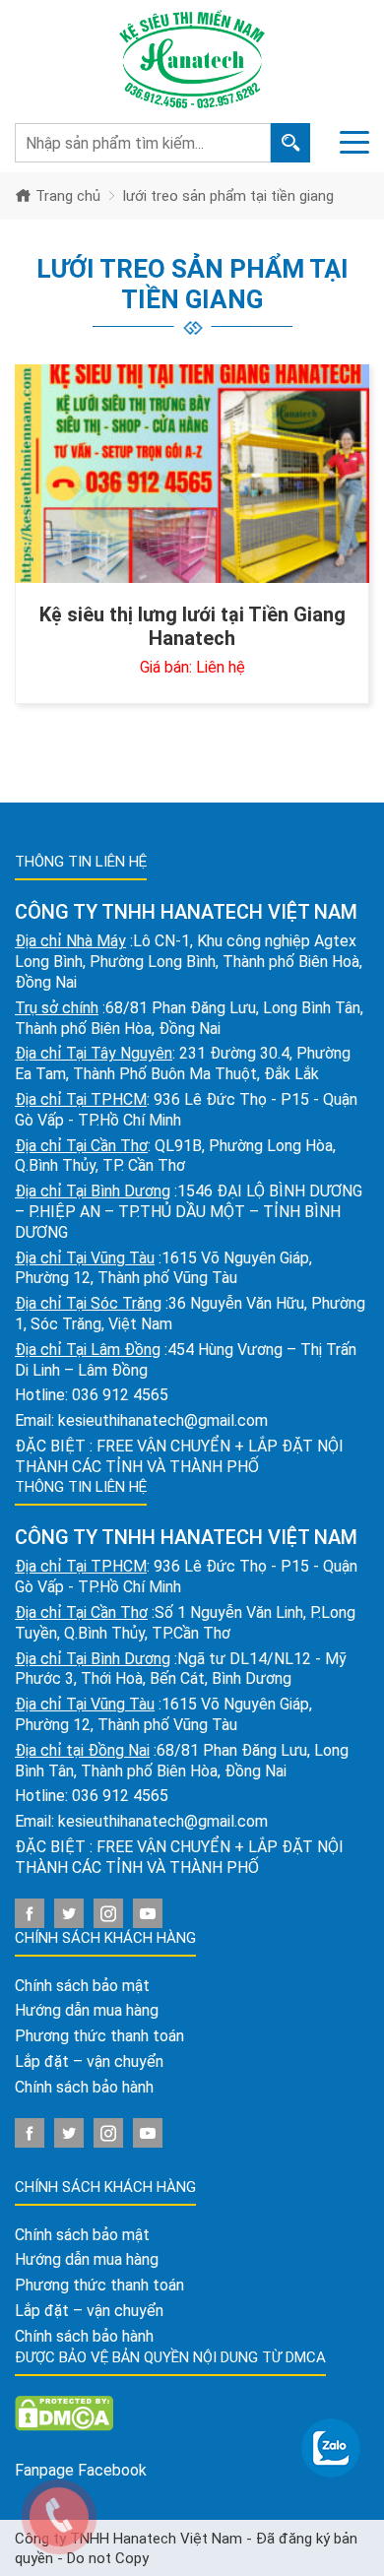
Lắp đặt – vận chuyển (89, 2061)
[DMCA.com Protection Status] (64, 2412)
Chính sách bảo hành (84, 2087)
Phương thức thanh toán (99, 2036)
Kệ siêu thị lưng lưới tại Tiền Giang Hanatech (192, 626)
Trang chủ (66, 196)
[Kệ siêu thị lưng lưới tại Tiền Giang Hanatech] (192, 474)
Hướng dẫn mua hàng (87, 2010)
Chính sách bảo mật (82, 1986)
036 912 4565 (120, 1395)
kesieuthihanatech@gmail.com (163, 1420)
